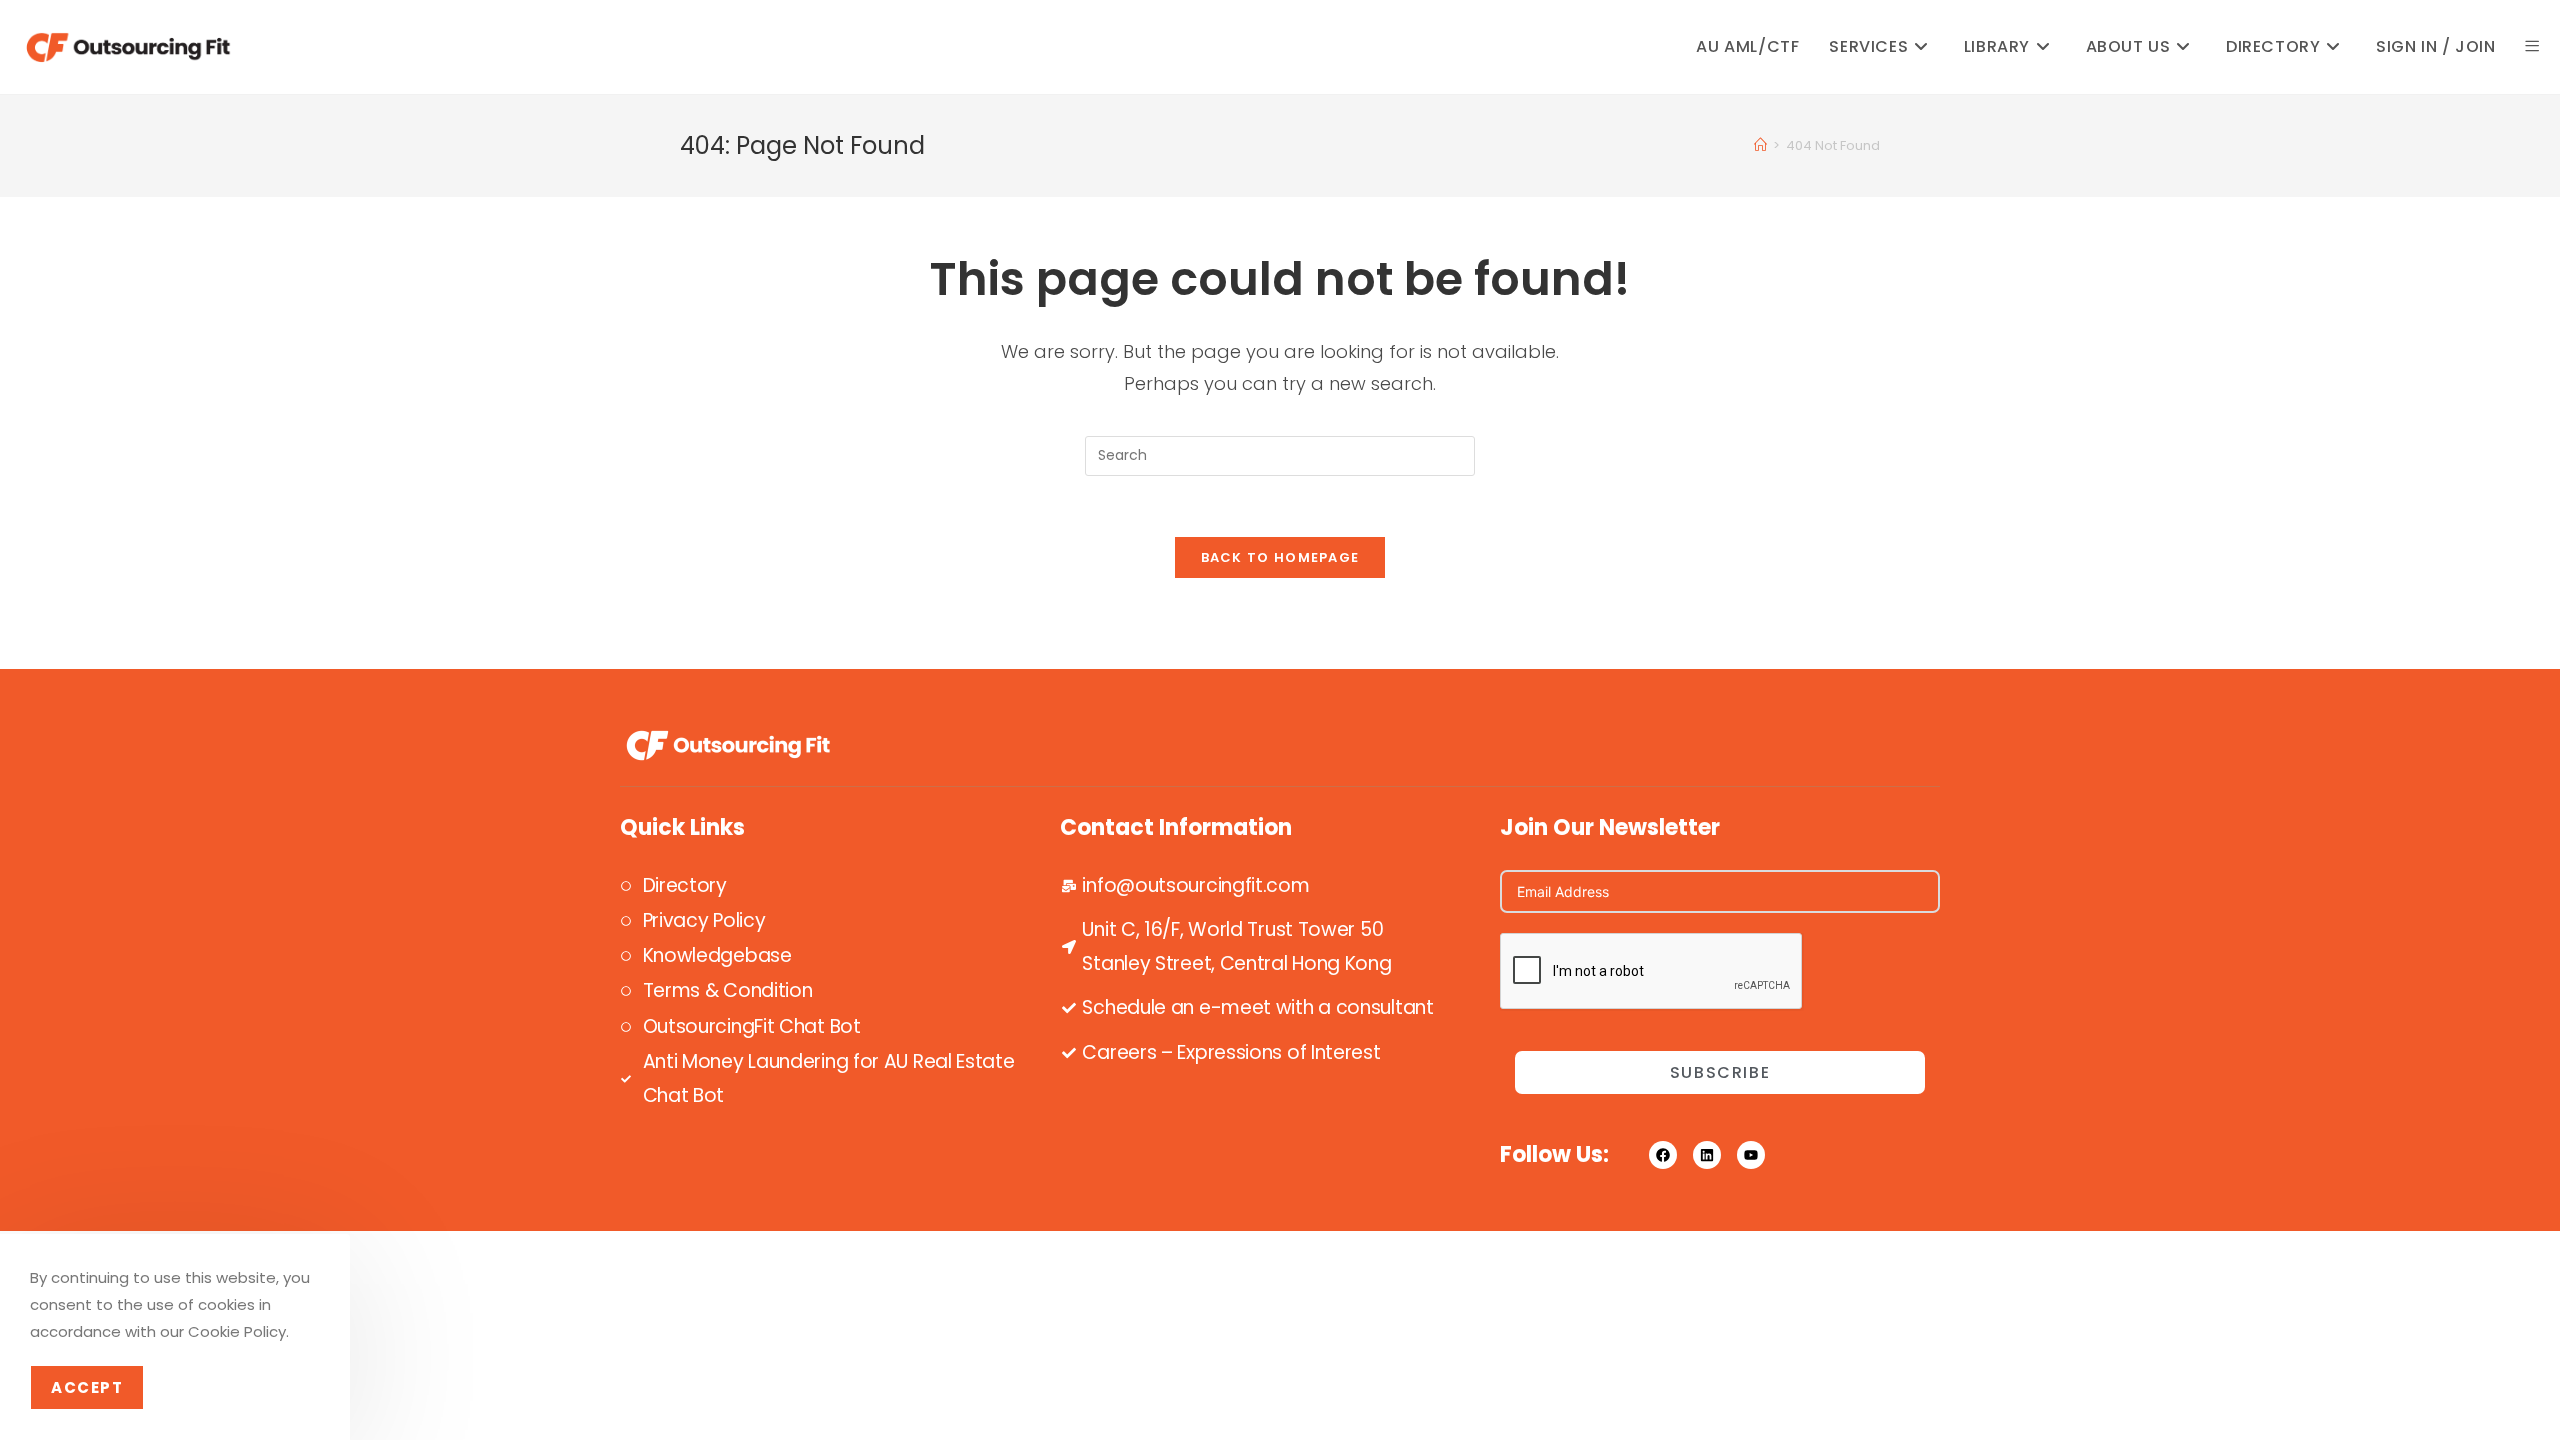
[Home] (1760, 145)
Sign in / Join (2435, 46)
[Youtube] (1751, 1155)
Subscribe (1720, 1072)
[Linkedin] (1707, 1155)
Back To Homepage (1280, 557)
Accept (87, 1387)
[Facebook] (1663, 1155)
